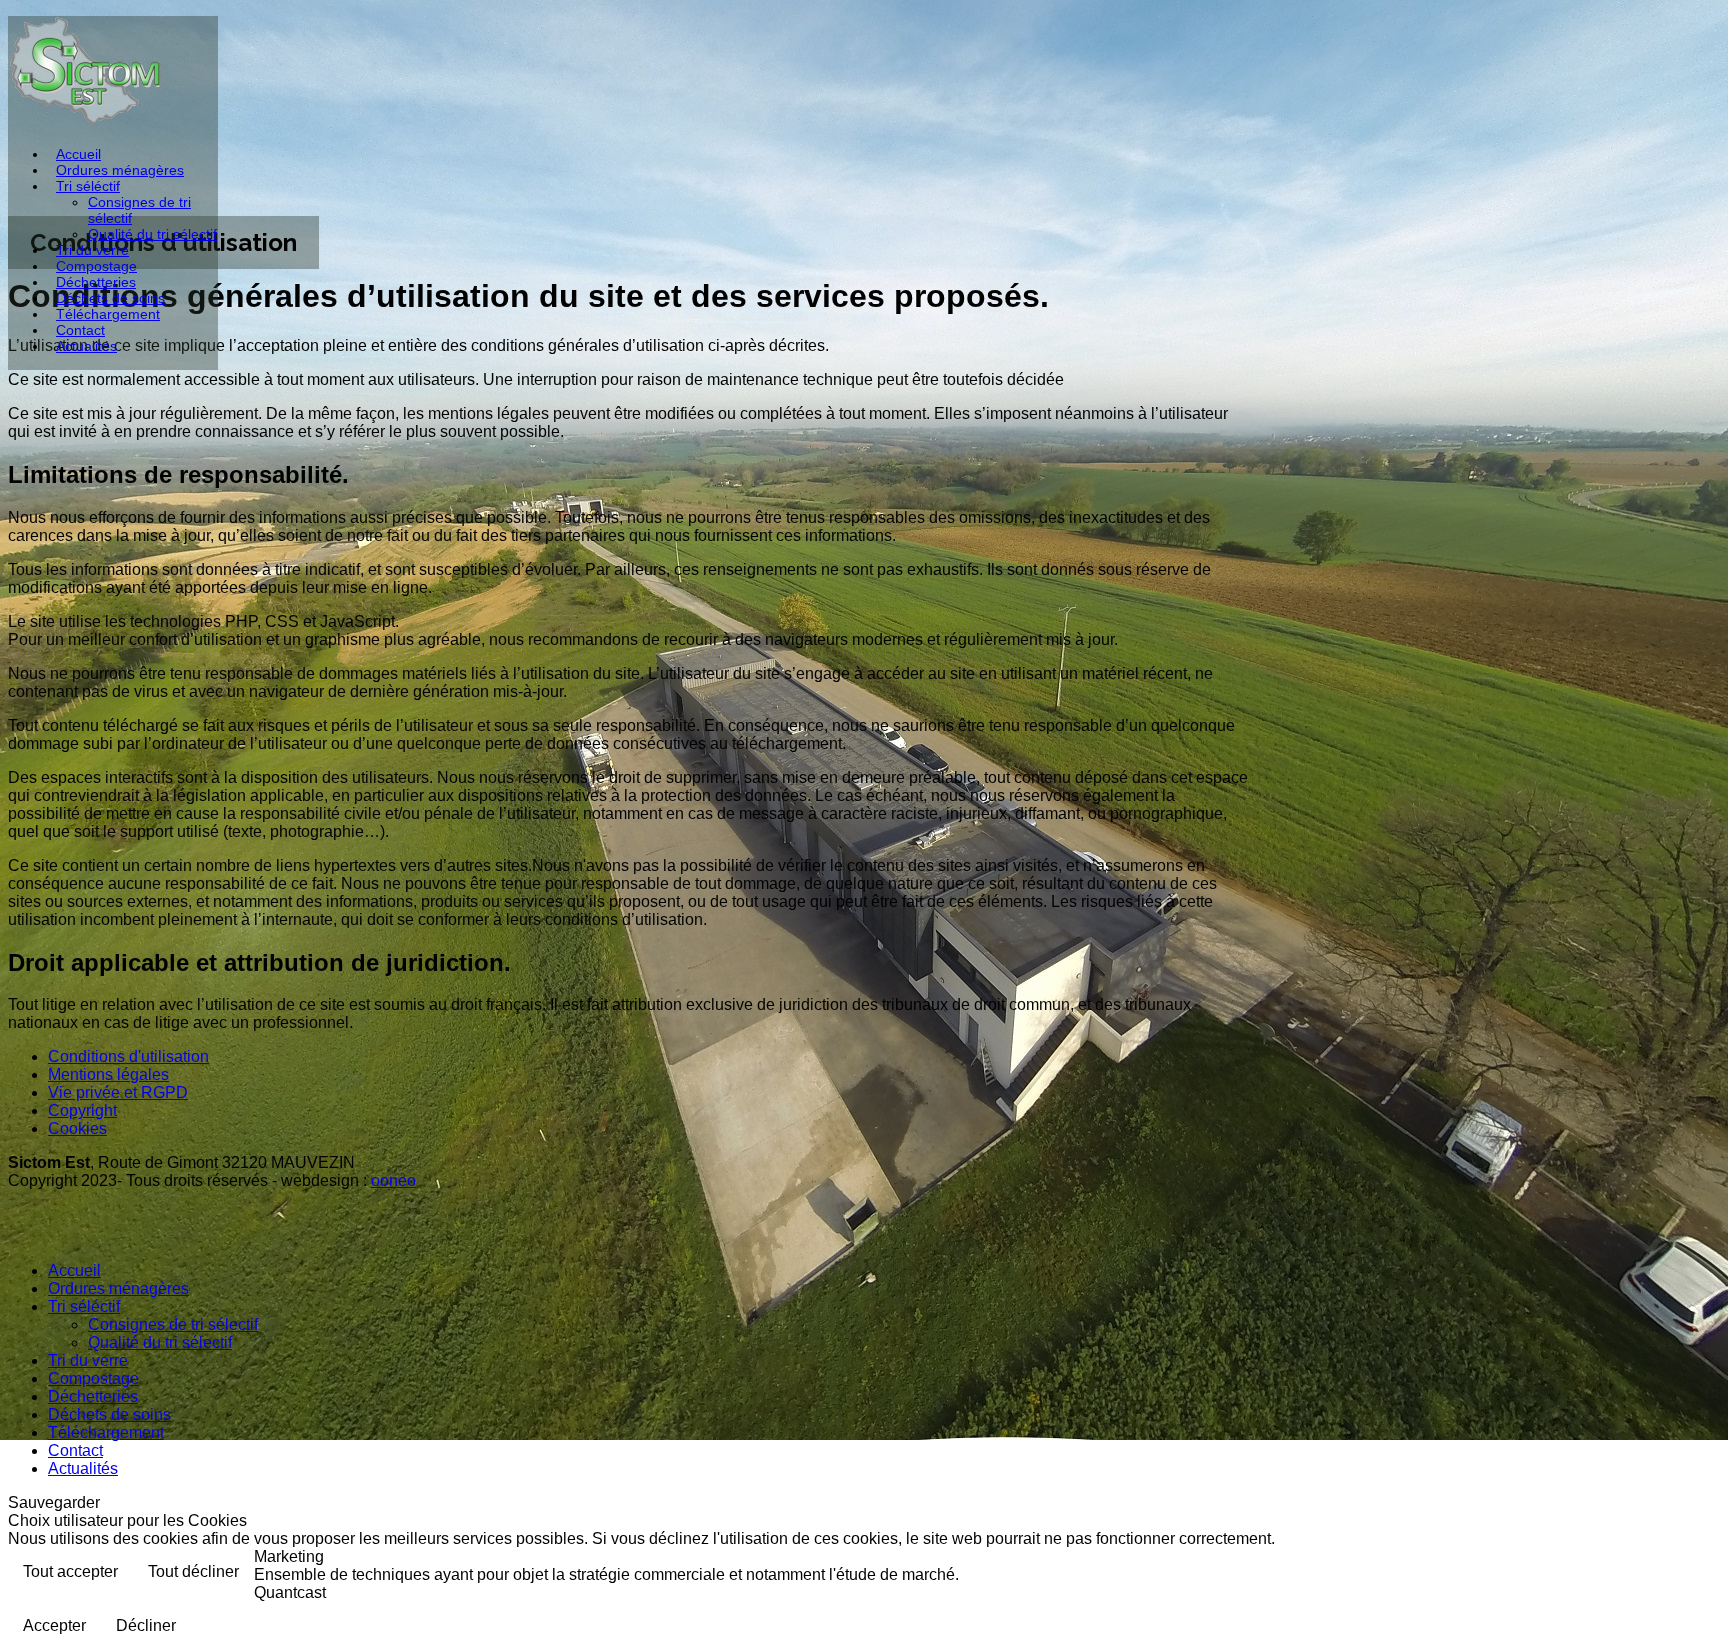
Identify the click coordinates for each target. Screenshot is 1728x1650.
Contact (80, 330)
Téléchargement (108, 314)
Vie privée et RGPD (118, 1092)
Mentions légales (108, 1074)
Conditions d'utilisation (128, 1056)
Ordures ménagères (120, 170)
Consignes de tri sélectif (173, 1324)
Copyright (82, 1110)
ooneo (393, 1180)
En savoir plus (1652, 1573)
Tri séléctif (88, 186)
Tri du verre (92, 250)
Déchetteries (96, 282)
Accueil (78, 154)
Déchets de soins (110, 298)
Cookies (77, 1128)
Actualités (86, 346)
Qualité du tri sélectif (152, 234)
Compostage (96, 266)
